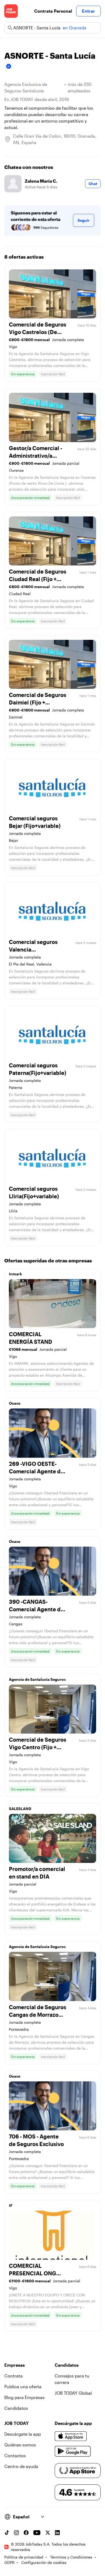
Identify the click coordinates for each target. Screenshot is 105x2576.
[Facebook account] (26, 2533)
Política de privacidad (24, 2557)
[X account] (48, 2533)
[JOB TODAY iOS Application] (71, 2436)
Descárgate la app (23, 2434)
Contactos (15, 2455)
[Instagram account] (16, 2533)
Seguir (84, 220)
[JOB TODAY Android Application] (73, 2451)
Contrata (13, 2376)
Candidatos (16, 2408)
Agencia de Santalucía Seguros (37, 1679)
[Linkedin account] (57, 2533)
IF (11, 2205)
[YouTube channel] (37, 2533)
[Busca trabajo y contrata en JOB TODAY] (11, 11)
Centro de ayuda (21, 2466)
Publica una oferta (23, 2386)
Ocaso (15, 1403)
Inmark (15, 1274)
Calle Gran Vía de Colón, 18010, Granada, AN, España (55, 139)
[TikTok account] (7, 2533)
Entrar (88, 11)
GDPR (9, 2562)
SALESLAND (20, 1809)
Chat (93, 184)
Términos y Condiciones (71, 2557)
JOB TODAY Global (73, 2393)
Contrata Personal (53, 11)
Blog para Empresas (24, 2397)
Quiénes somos (20, 2445)
